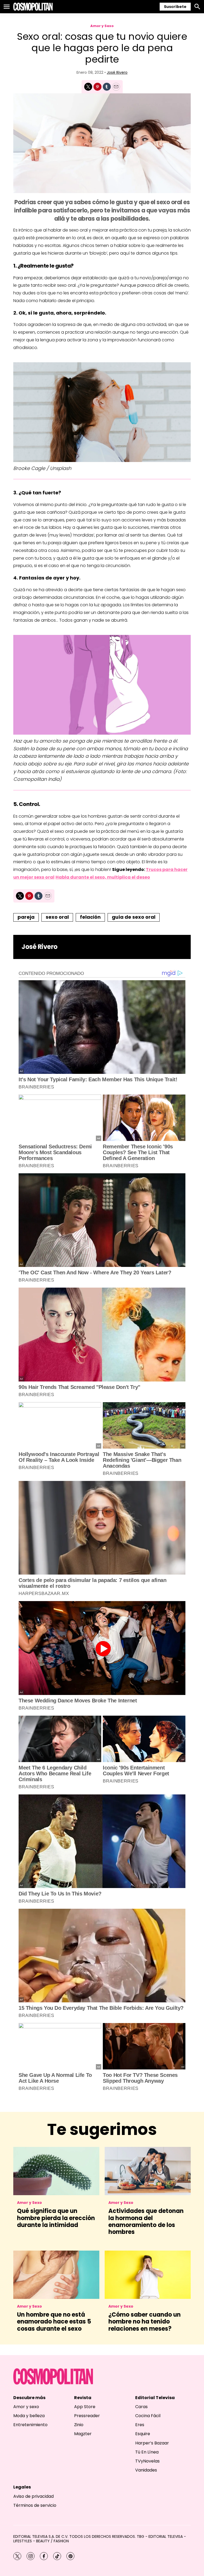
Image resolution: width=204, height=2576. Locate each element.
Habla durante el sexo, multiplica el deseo (103, 877)
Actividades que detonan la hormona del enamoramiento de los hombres (146, 2221)
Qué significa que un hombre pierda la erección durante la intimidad (56, 2218)
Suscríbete (175, 7)
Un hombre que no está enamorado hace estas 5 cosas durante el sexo (54, 2322)
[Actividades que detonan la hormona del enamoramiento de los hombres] (148, 2171)
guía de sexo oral (134, 917)
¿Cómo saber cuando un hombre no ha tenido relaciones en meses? (144, 2322)
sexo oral (57, 917)
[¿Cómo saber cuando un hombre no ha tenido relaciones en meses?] (148, 2275)
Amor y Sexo (102, 26)
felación (90, 917)
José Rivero (117, 72)
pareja (26, 917)
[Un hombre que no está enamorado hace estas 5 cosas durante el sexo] (56, 2275)
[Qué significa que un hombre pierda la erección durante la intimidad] (56, 2171)
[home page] (33, 7)
